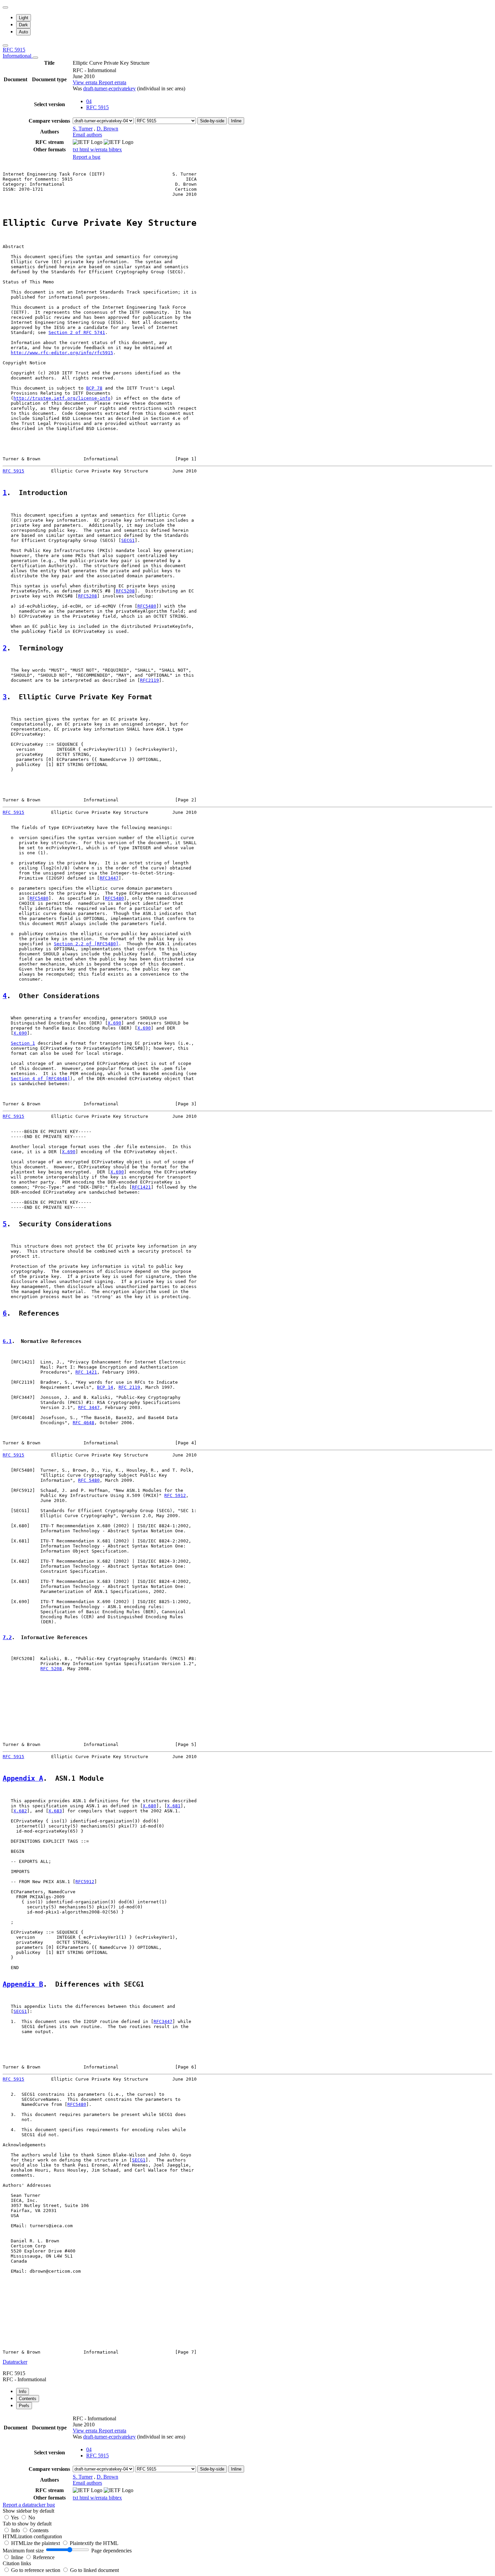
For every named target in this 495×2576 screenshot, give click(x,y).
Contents (39, 2530)
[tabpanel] (247, 2461)
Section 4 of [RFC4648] (40, 1079)
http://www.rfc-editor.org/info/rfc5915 (62, 353)
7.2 (7, 1637)
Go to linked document (94, 2570)
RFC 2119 (129, 1387)
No (32, 2518)
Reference (44, 2557)
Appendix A (23, 1778)
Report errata (112, 82)
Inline (236, 121)
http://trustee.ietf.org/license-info (62, 398)
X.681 (174, 1806)
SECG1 (128, 540)
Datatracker (15, 2362)
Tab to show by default (27, 2524)
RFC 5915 (18, 53)
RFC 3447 (89, 1407)
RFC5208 (125, 591)
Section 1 (23, 1043)
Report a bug (87, 157)
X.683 (55, 1811)
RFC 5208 (51, 1669)
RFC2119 (150, 680)
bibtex (115, 149)
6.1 (7, 1341)
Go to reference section (36, 2570)
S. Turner (83, 129)
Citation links (17, 2563)
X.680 (150, 1806)
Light (24, 18)
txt (76, 149)
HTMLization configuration (32, 2536)
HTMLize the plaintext (36, 2543)
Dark (23, 25)
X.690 (114, 1023)
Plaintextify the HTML (94, 2543)
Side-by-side (212, 121)
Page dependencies (111, 2551)
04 (89, 101)
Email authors (87, 135)
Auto (23, 32)
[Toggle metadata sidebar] (5, 45)
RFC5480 (147, 606)
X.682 (20, 1811)
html (85, 149)
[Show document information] (35, 58)
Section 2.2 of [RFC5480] (86, 944)
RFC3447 (109, 878)
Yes (15, 2518)
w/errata (100, 149)
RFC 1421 (86, 1372)
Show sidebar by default (28, 2511)
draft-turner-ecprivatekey (109, 88)
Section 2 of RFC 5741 (77, 332)
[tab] (23, 2391)
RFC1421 (141, 1187)
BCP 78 (94, 388)
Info (16, 2530)
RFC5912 (85, 1882)
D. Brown (107, 129)
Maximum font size (23, 2551)
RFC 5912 (175, 1495)
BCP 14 (105, 1387)
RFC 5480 (89, 1480)
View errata (86, 82)
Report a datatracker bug (29, 2505)
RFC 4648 (84, 1423)
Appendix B (23, 1984)
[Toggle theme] (5, 7)
